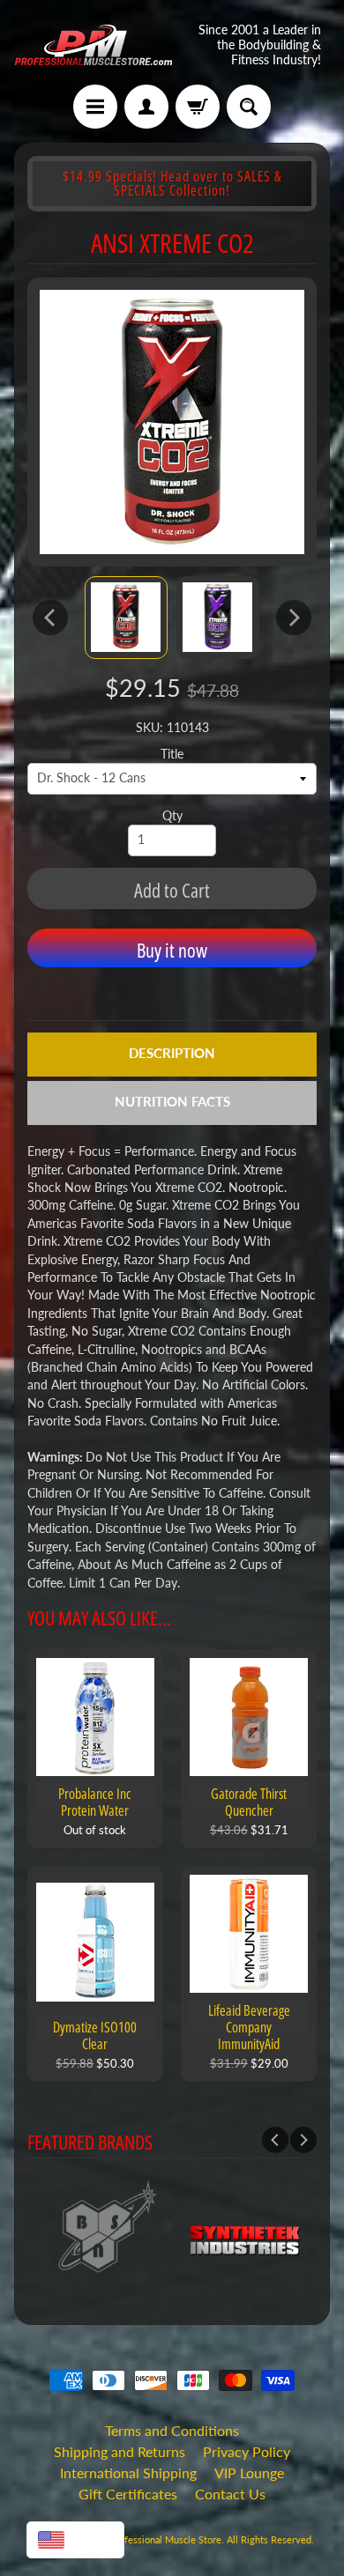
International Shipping (128, 2472)
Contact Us (230, 2494)
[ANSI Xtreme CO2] (126, 618)
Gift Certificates (128, 2494)
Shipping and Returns (120, 2451)
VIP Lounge (249, 2472)
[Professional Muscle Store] (93, 45)
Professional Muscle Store (165, 2539)
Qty (172, 816)
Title (172, 754)
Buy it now (172, 950)
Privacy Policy (247, 2451)
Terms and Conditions (172, 2430)
